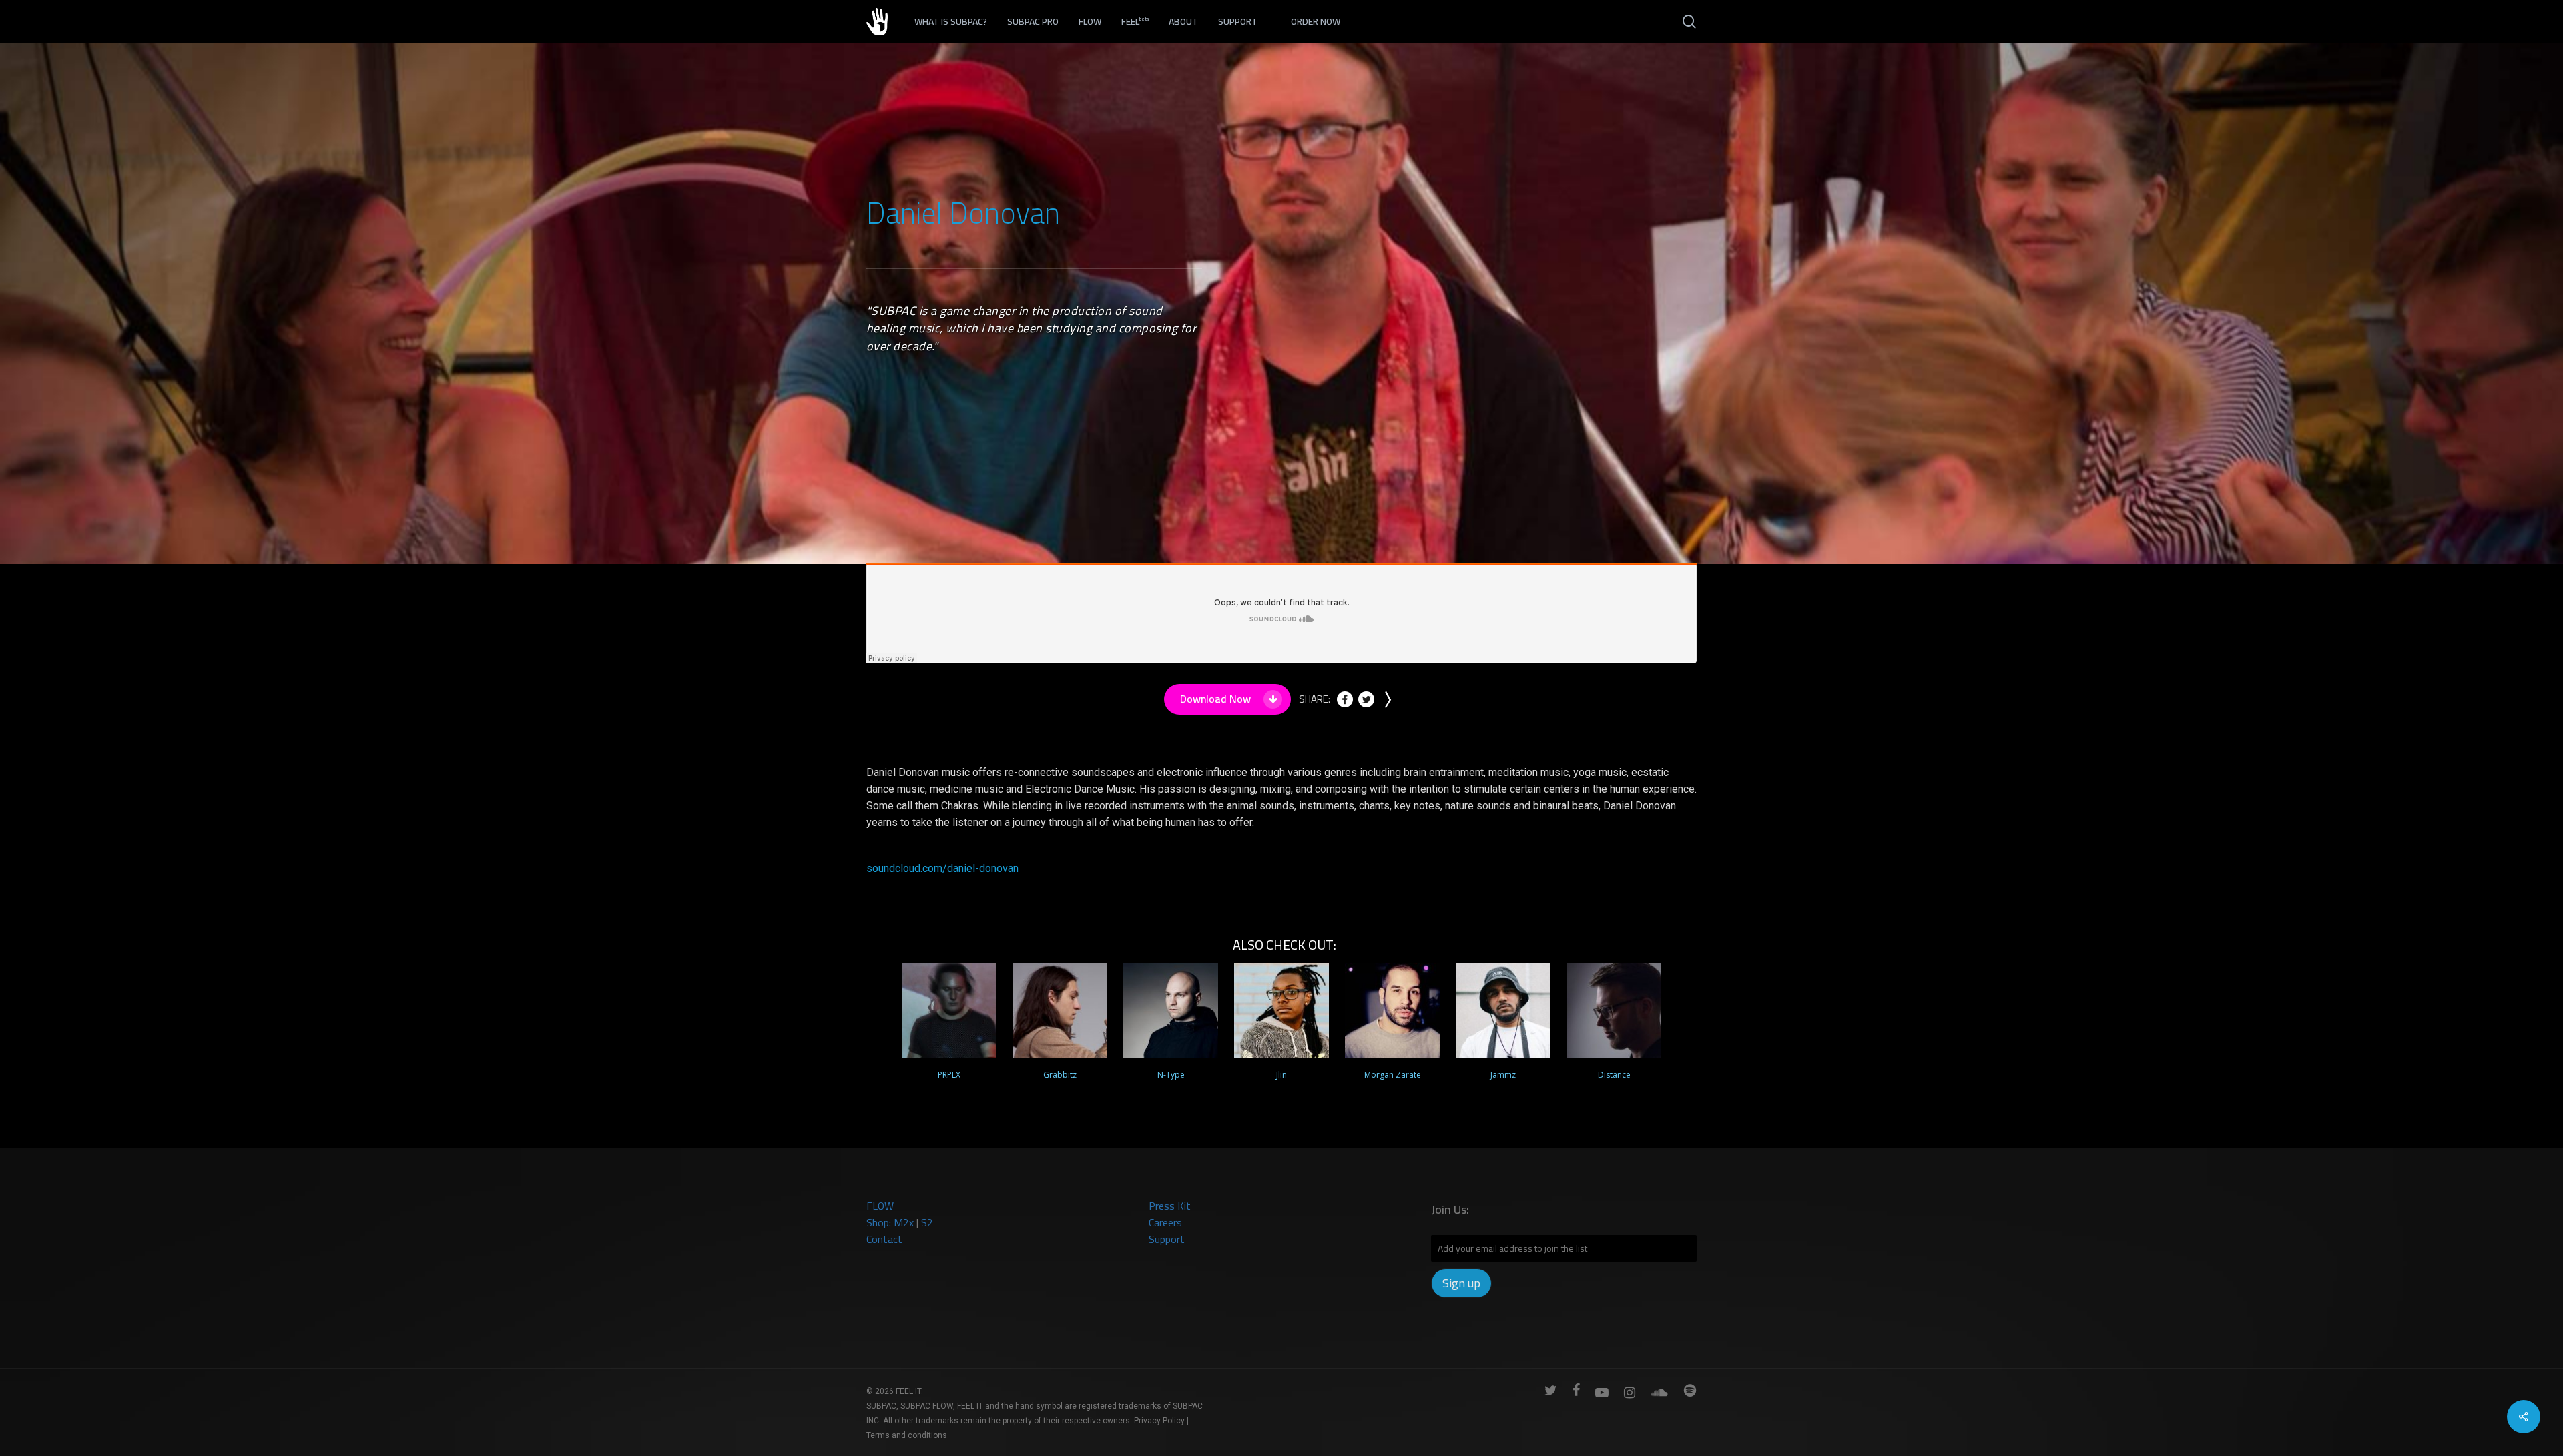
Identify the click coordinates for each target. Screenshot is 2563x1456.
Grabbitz (1060, 1075)
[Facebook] (1345, 704)
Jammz (1503, 1075)
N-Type (1171, 1075)
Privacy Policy (1159, 1421)
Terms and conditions (907, 1435)
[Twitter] (1366, 704)
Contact (884, 1239)
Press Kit (1170, 1206)
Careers (1165, 1222)
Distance (1614, 1075)
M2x (904, 1222)
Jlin (1281, 1075)
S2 (927, 1222)
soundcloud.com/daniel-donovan (942, 868)
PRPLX (949, 1075)
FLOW (880, 1206)
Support (1167, 1239)
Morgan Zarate (1393, 1075)
